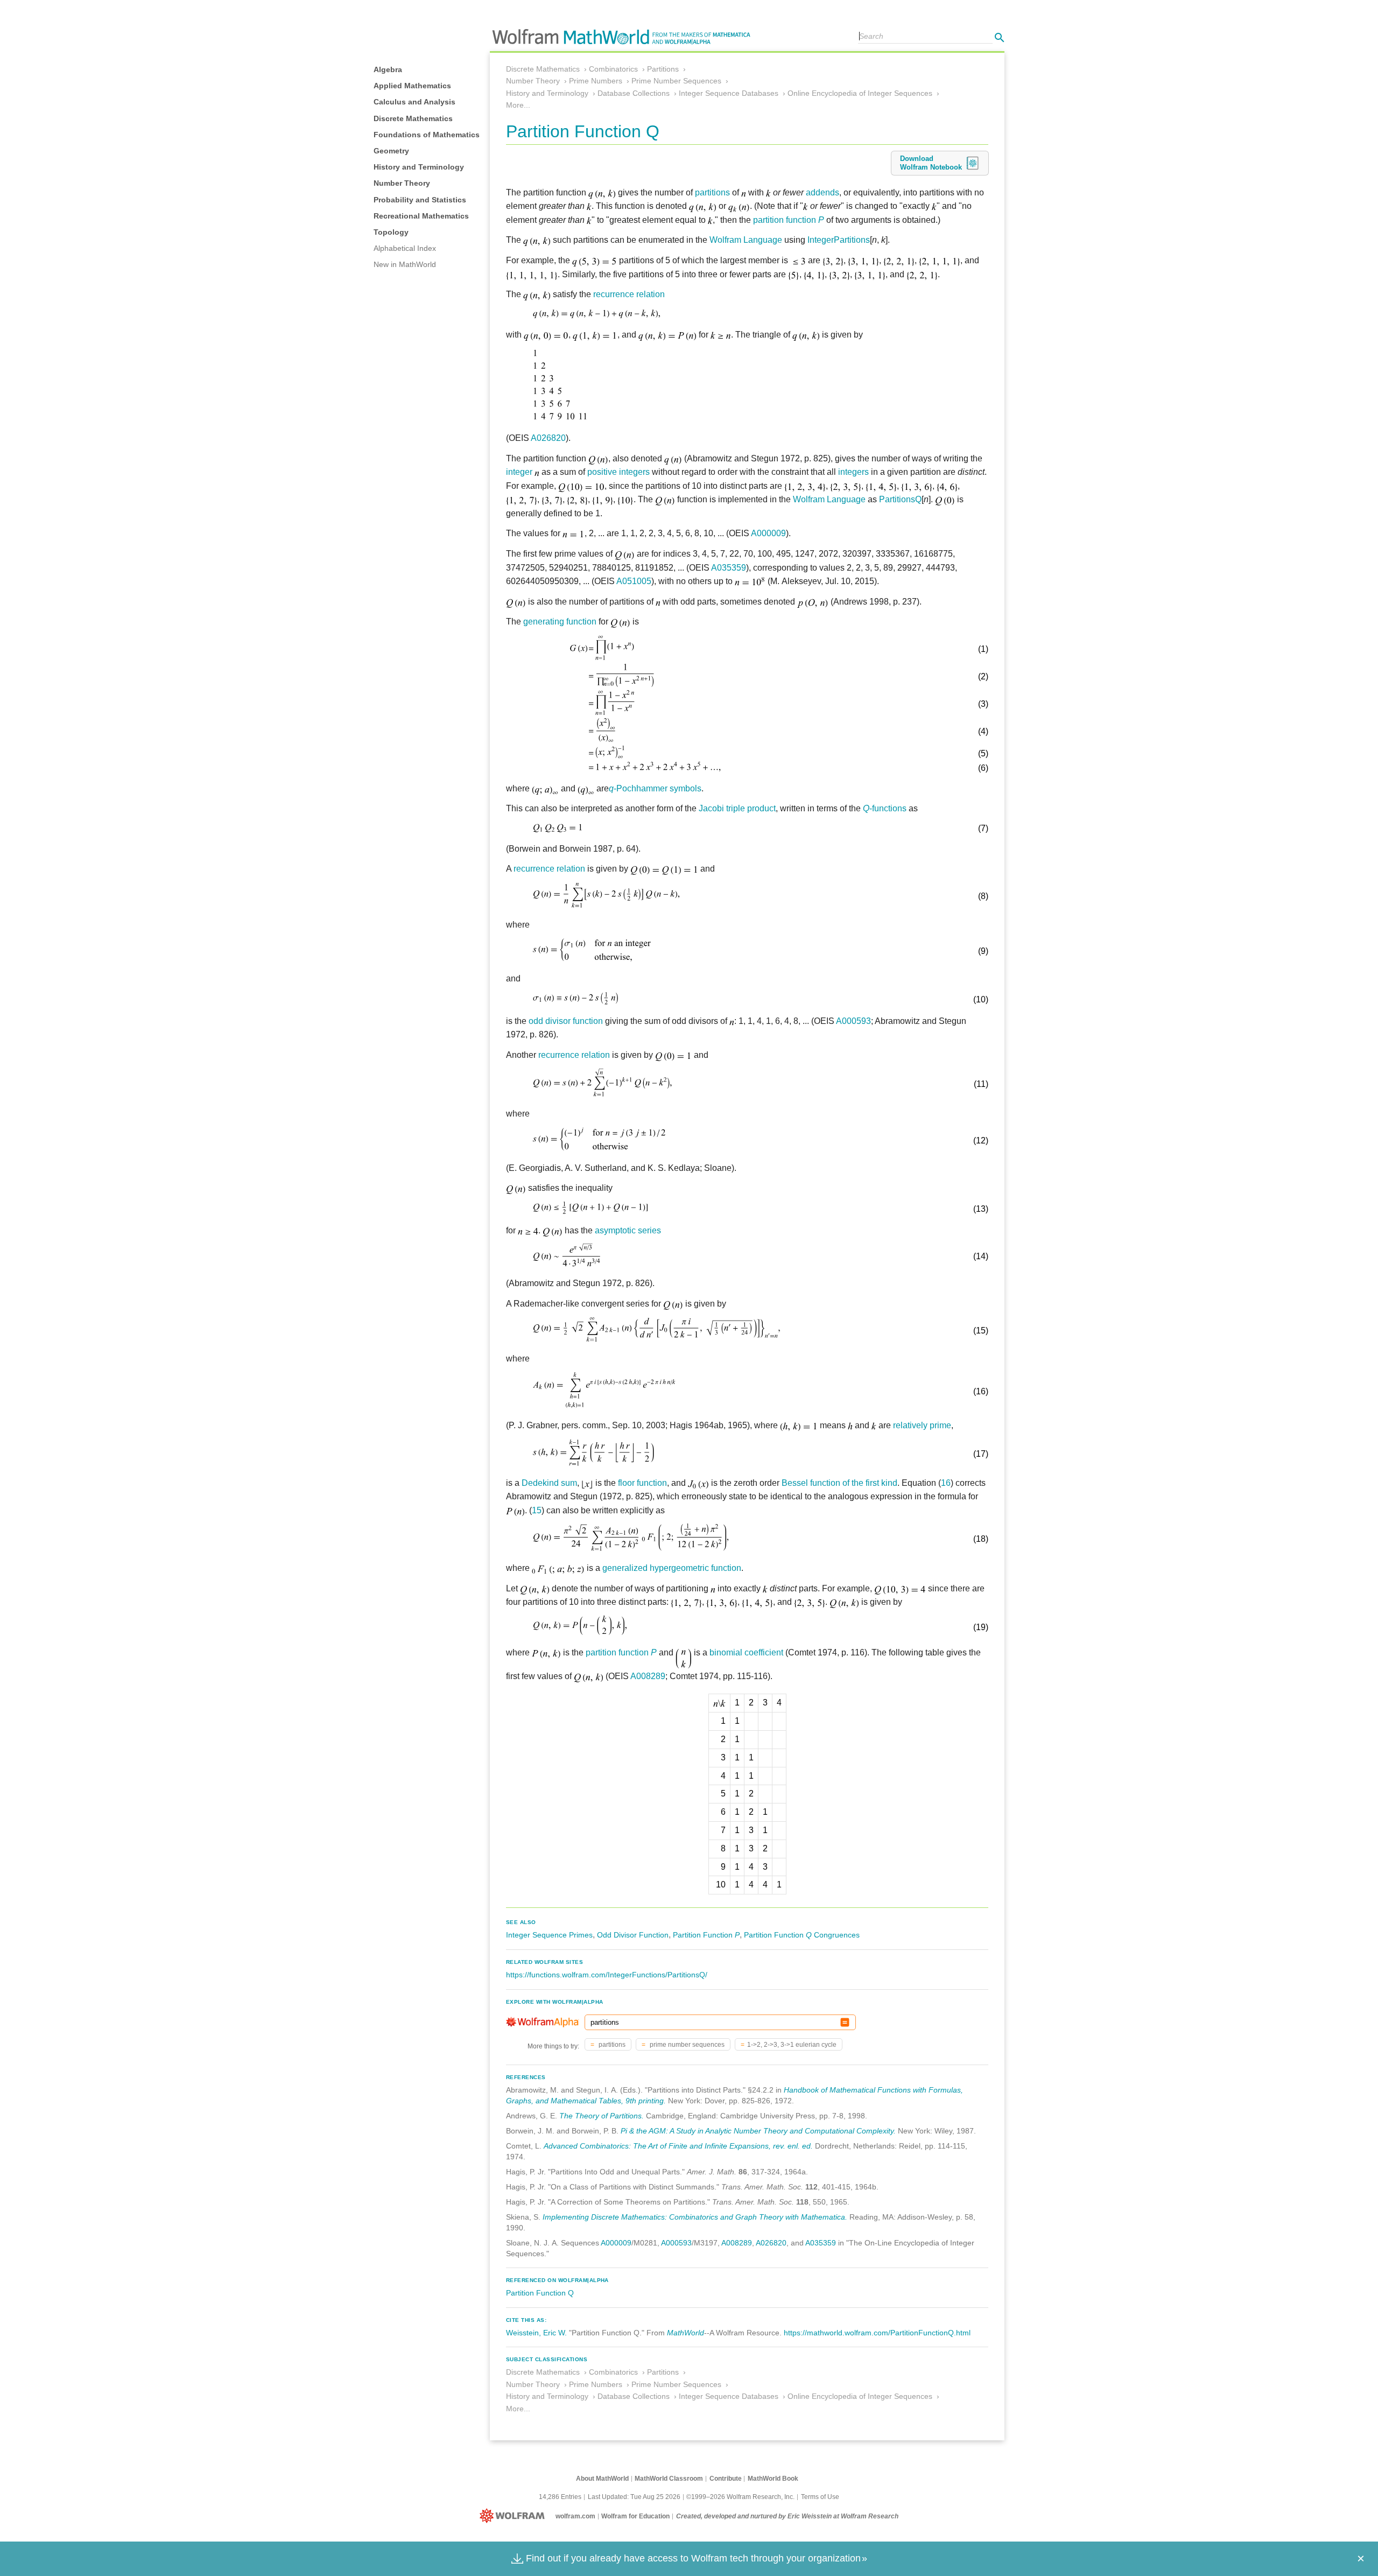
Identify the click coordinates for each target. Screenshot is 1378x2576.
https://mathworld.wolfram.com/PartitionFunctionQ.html (877, 2333)
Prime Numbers (596, 81)
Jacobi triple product (737, 808)
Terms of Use (820, 2497)
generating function (560, 622)
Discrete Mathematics (413, 118)
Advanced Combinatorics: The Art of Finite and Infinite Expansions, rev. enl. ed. (678, 2146)
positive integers (618, 472)
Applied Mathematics (412, 86)
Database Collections (634, 93)
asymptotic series (628, 1230)
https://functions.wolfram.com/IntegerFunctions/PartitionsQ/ (607, 1975)
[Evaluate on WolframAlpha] (845, 2022)
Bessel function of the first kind (839, 1483)
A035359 (729, 568)
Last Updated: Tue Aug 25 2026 (634, 2497)
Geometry (391, 151)
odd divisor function (566, 1021)
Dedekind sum (549, 1483)
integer (519, 472)
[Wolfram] (514, 2516)
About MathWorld (602, 2479)
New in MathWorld (405, 264)
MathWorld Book (773, 2479)
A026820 (548, 438)
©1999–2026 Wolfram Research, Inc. (740, 2497)
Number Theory (402, 183)
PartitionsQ (900, 499)
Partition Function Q (540, 2293)
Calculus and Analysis (414, 102)
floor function (642, 1483)
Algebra (388, 69)
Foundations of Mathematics (427, 135)
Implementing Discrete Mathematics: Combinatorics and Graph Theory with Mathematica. (695, 2217)
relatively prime (922, 1425)
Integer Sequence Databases (729, 93)
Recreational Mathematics (421, 216)
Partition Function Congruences (802, 1935)
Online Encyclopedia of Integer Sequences (860, 93)
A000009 (768, 533)
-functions (885, 808)
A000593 (853, 1021)
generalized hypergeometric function (672, 1568)
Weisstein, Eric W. (536, 2333)
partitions (712, 192)
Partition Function (706, 1935)
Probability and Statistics (420, 200)
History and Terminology (419, 167)
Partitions (663, 69)
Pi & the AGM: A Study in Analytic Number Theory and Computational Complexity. (758, 2131)
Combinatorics (613, 69)
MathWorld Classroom (669, 2479)
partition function (789, 220)
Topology (391, 232)
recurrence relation (629, 294)
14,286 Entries (560, 2497)
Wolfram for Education (635, 2516)
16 (946, 1483)
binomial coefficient (746, 1652)
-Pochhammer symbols (655, 788)
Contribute (726, 2479)
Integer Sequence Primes (549, 1935)
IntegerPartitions (839, 240)
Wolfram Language (746, 240)
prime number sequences (686, 2045)
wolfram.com (575, 2516)
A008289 (648, 1676)
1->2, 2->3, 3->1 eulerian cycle (792, 2045)
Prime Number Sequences (676, 81)
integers (853, 472)
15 (537, 1510)
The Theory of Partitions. (602, 2116)
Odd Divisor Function (633, 1935)
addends (822, 192)
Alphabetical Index (405, 248)
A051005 (634, 581)
